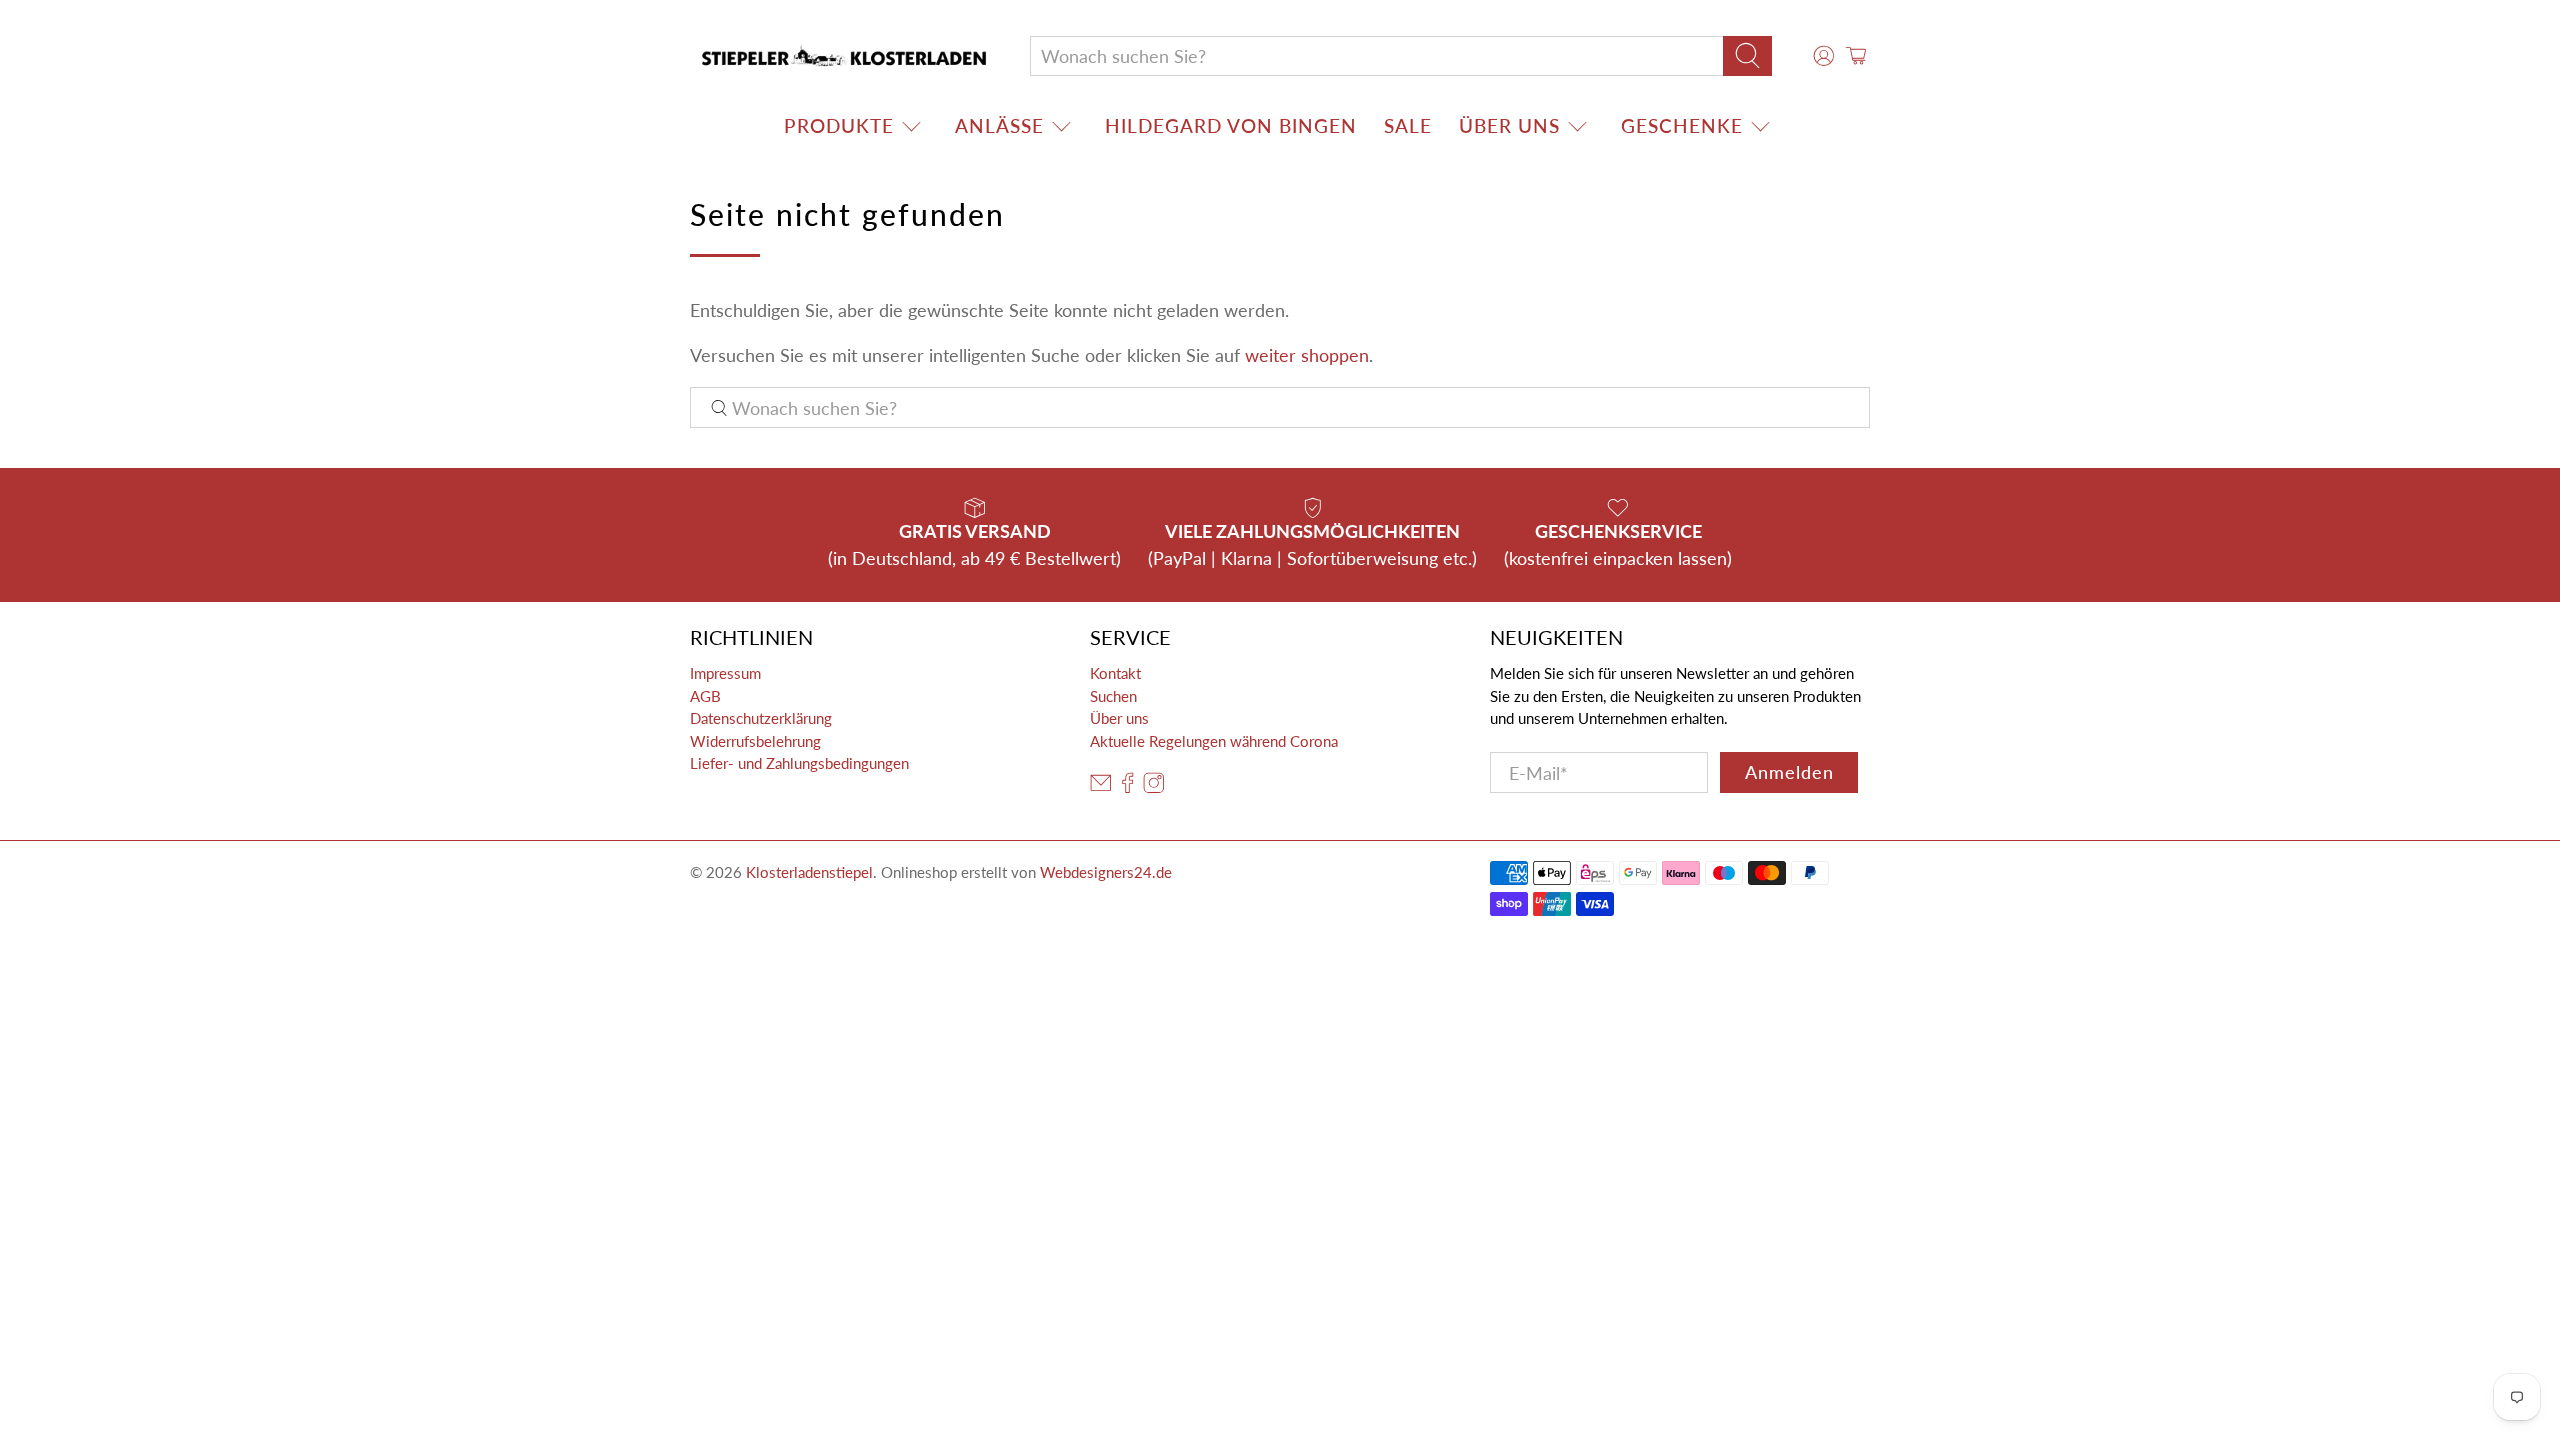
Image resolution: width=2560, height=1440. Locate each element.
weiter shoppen (1307, 355)
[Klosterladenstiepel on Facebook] (1128, 788)
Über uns (1509, 125)
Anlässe (999, 125)
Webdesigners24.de (1106, 872)
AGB (705, 696)
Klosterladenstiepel (809, 872)
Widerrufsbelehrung (755, 741)
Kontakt (1115, 673)
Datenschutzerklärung (761, 718)
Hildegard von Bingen (1231, 125)
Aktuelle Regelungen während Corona (1214, 741)
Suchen (1113, 696)
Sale (1408, 125)
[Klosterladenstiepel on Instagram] (1154, 788)
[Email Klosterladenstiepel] (1101, 788)
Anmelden (1789, 772)
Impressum (725, 673)
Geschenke (1682, 125)
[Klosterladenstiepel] (844, 56)
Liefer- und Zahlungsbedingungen (799, 763)
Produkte (839, 125)
